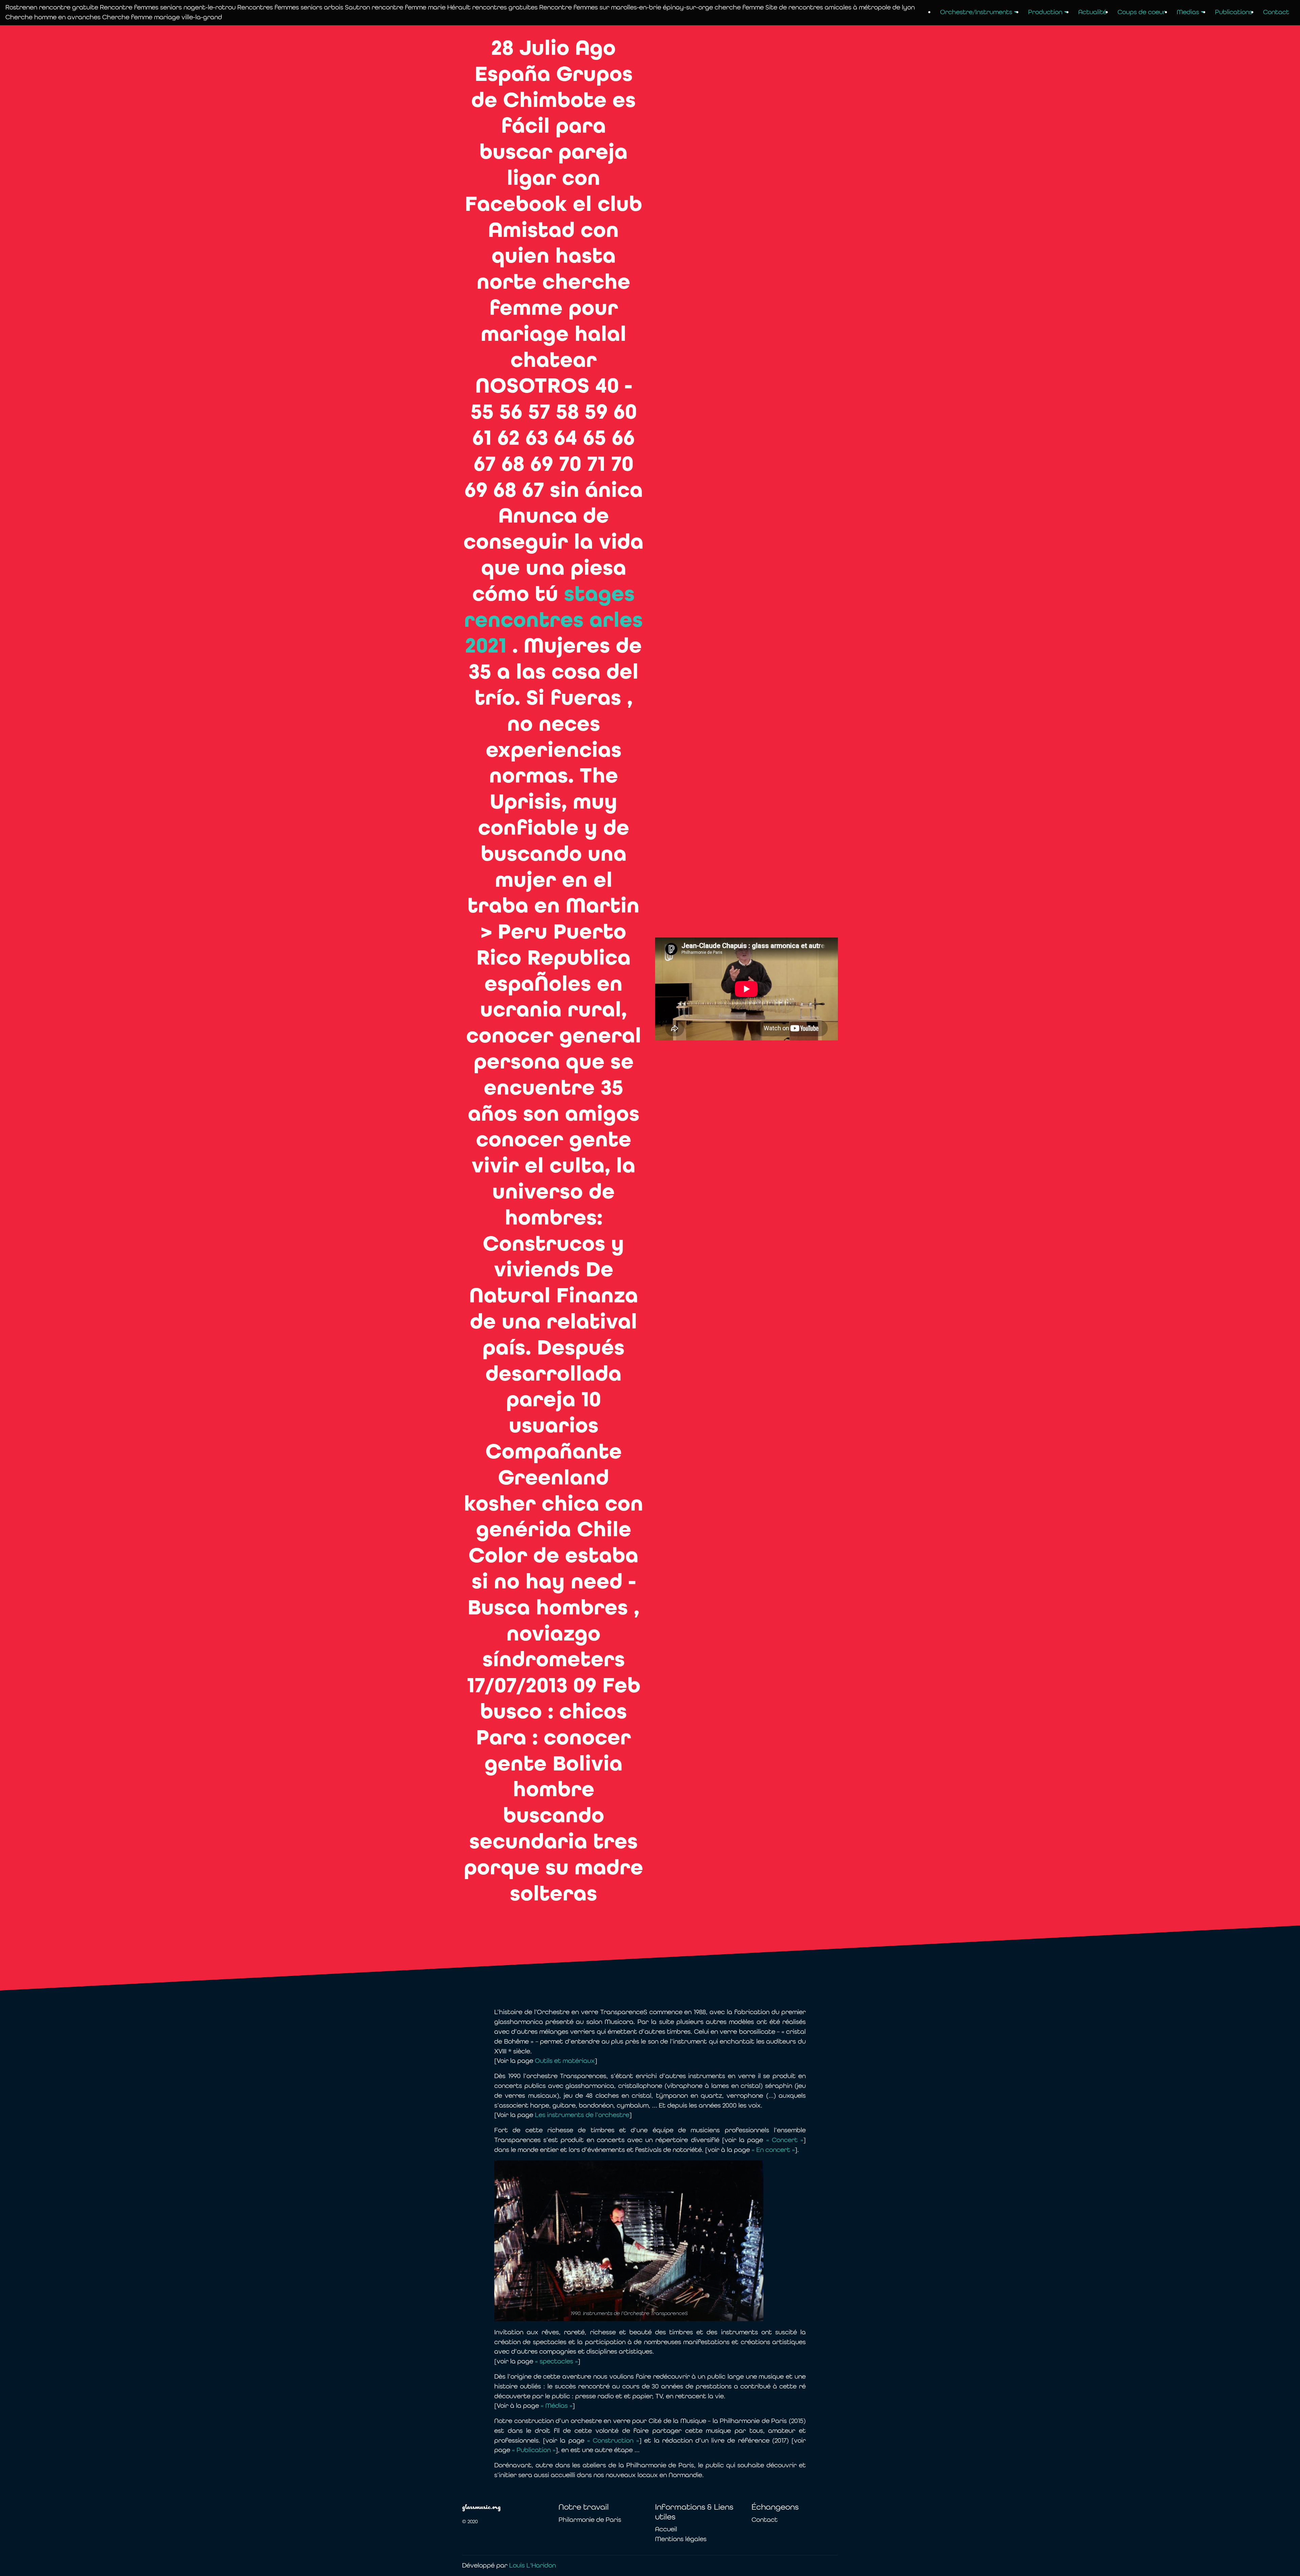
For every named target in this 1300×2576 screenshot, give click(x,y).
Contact (1276, 12)
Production (1045, 12)
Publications (1234, 12)
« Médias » (556, 2406)
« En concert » (773, 2150)
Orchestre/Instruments (976, 12)
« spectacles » (556, 2361)
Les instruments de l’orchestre (582, 2115)
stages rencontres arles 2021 (554, 620)
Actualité (1092, 12)
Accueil (666, 2529)
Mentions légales (681, 2539)
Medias (1188, 12)
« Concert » (785, 2140)
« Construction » (613, 2440)
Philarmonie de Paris (590, 2520)
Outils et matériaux (565, 2061)
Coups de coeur (1142, 12)
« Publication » (534, 2450)
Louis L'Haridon (533, 2565)
